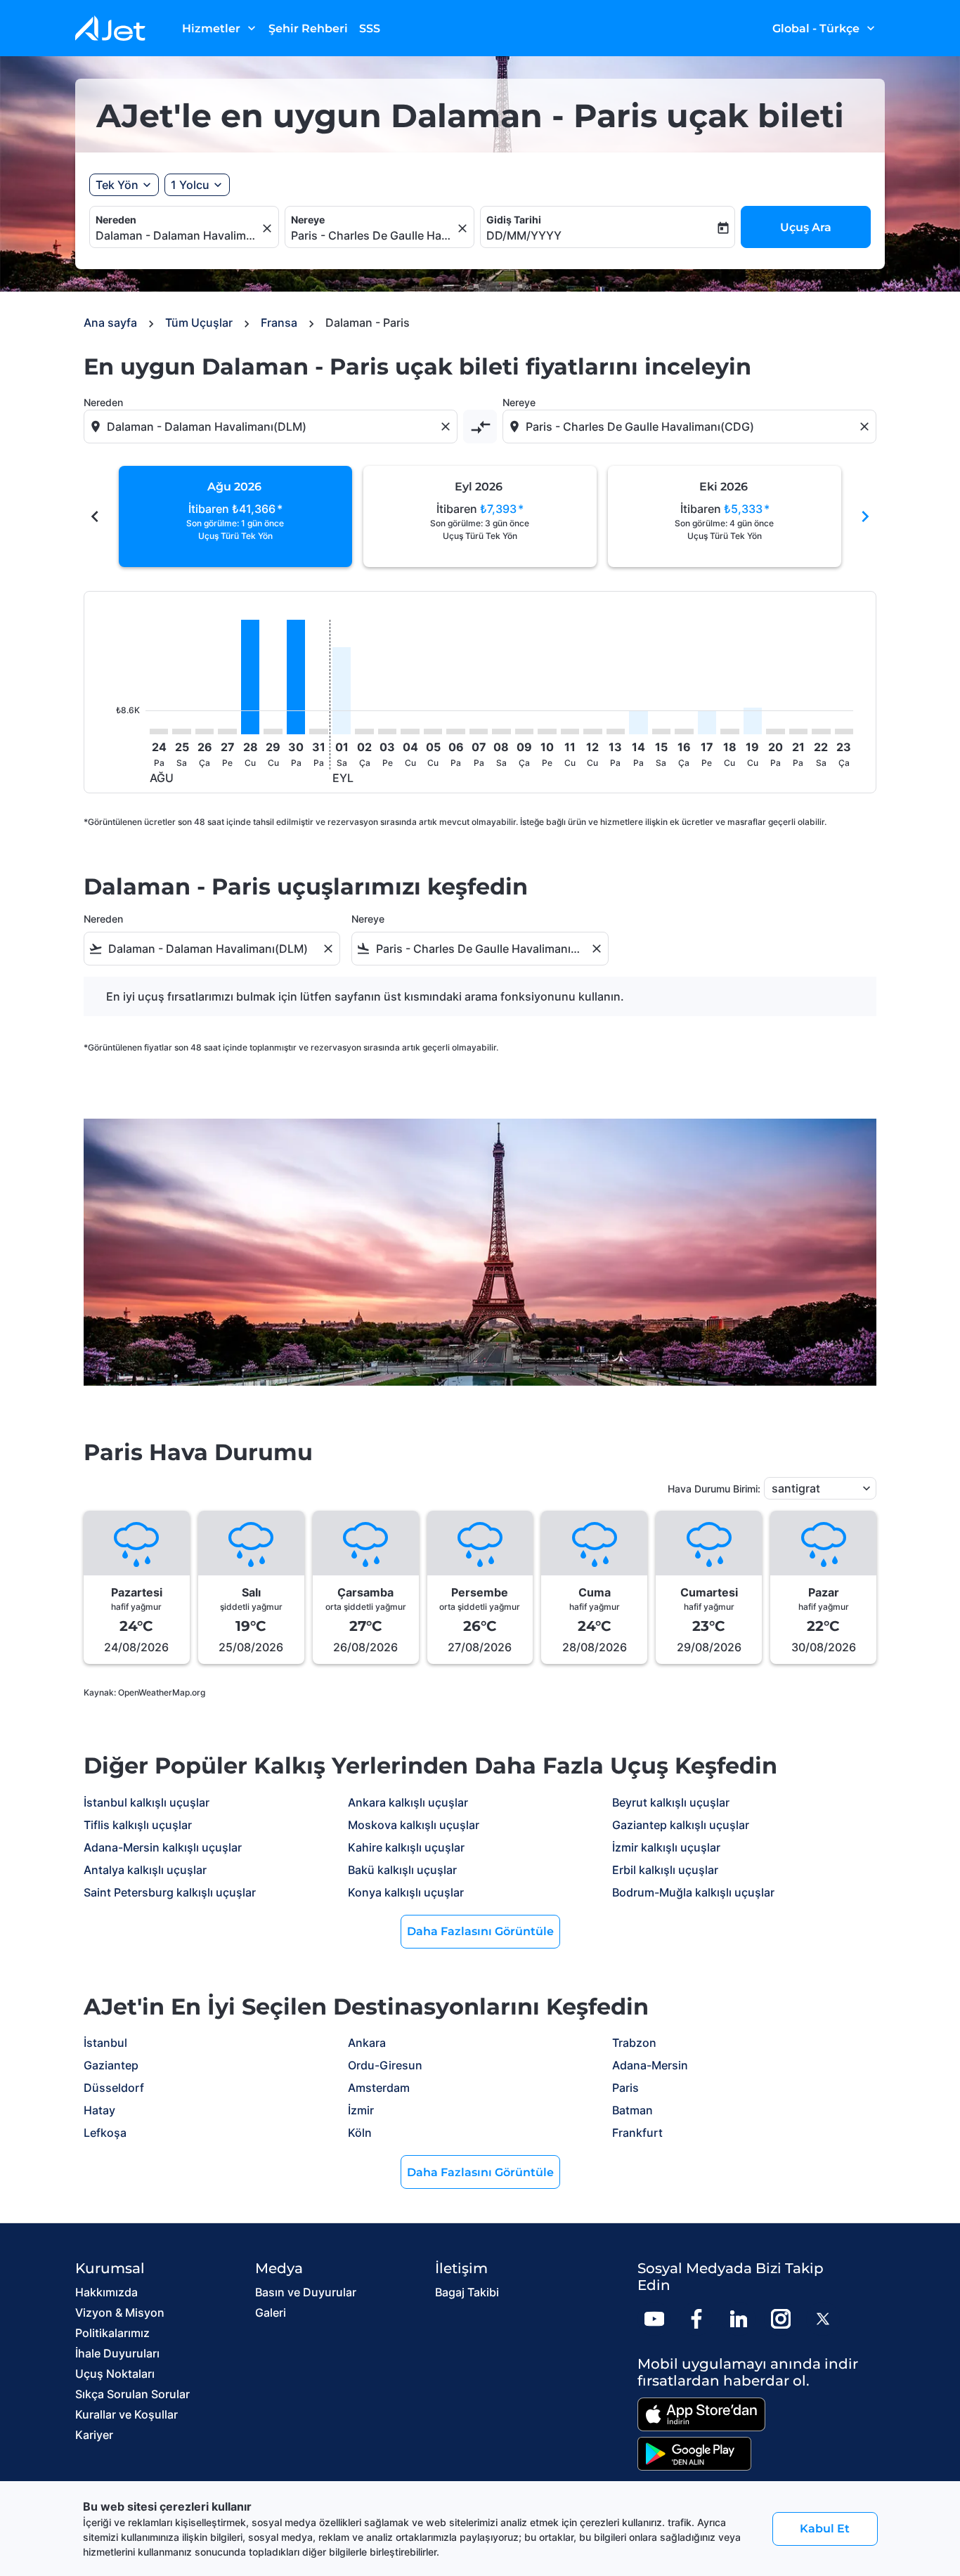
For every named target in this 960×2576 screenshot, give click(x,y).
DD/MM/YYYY (524, 235)
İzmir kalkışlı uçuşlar (666, 1847)
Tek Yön (117, 185)
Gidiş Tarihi (514, 220)
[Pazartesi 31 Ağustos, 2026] (318, 731)
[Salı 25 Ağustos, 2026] (181, 731)
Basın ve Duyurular (306, 2292)
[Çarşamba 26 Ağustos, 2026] (205, 731)
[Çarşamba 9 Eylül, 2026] (524, 731)
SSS (370, 28)
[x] (823, 2319)
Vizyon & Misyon (120, 2312)
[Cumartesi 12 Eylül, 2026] (592, 731)
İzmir (361, 2110)
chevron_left (95, 516)
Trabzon (634, 2043)
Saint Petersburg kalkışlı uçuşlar (170, 1892)
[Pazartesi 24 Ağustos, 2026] (159, 731)
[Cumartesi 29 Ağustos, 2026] (273, 731)
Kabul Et (825, 2529)
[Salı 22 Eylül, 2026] (821, 731)
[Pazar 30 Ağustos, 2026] (296, 677)
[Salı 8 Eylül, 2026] (501, 731)
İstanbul (105, 2043)
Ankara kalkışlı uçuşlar (408, 1802)
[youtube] (654, 2319)
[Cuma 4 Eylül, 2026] (410, 731)
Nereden (116, 220)
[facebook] (696, 2319)
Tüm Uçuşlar (199, 323)
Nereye (308, 220)
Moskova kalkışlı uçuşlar (414, 1825)
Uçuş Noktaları (115, 2374)
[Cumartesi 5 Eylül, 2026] (433, 731)
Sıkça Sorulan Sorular (132, 2394)
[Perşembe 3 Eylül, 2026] (387, 731)
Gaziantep (111, 2065)
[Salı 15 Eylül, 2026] (661, 731)
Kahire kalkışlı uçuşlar (406, 1847)
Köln (360, 2133)
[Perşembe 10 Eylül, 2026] (547, 731)
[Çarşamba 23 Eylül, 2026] (844, 731)
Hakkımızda (106, 2292)
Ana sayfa (110, 323)
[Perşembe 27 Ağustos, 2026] (227, 731)
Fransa (279, 323)
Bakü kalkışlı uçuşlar (402, 1870)
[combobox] (177, 235)
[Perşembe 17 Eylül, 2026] (707, 722)
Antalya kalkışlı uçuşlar (145, 1870)
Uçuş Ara (806, 227)
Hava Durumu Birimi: (714, 1489)
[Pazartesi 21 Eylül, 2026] (798, 731)
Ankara (367, 2043)
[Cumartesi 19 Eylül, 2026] (753, 721)
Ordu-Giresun (385, 2065)
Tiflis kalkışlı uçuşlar (138, 1825)
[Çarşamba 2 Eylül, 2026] (364, 731)
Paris (625, 2088)
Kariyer (94, 2435)
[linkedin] (739, 2319)
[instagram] (781, 2319)
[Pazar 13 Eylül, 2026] (616, 731)
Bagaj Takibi (467, 2292)
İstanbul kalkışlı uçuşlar (147, 1802)
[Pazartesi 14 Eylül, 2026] (638, 722)
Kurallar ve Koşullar (127, 2414)
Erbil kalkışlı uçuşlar (665, 1870)
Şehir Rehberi (308, 28)
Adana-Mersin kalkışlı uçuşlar (163, 1847)
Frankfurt (637, 2133)
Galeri (271, 2312)
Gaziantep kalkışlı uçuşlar (681, 1825)
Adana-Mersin (650, 2065)
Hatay (99, 2110)
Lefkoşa (105, 2133)
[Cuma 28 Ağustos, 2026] (250, 677)
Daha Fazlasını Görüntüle (480, 1931)
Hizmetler (220, 28)
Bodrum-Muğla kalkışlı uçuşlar (693, 1892)
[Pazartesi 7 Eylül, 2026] (479, 731)
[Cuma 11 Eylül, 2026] (570, 731)
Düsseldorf (114, 2088)
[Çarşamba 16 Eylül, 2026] (684, 731)
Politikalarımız (112, 2333)
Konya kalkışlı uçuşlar (406, 1892)
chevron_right (865, 516)
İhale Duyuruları (117, 2353)
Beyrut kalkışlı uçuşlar (671, 1802)
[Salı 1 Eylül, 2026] (342, 691)
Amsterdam (379, 2088)
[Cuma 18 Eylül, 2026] (729, 731)
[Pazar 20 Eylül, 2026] (775, 731)
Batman (633, 2110)
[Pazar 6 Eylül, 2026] (455, 731)
